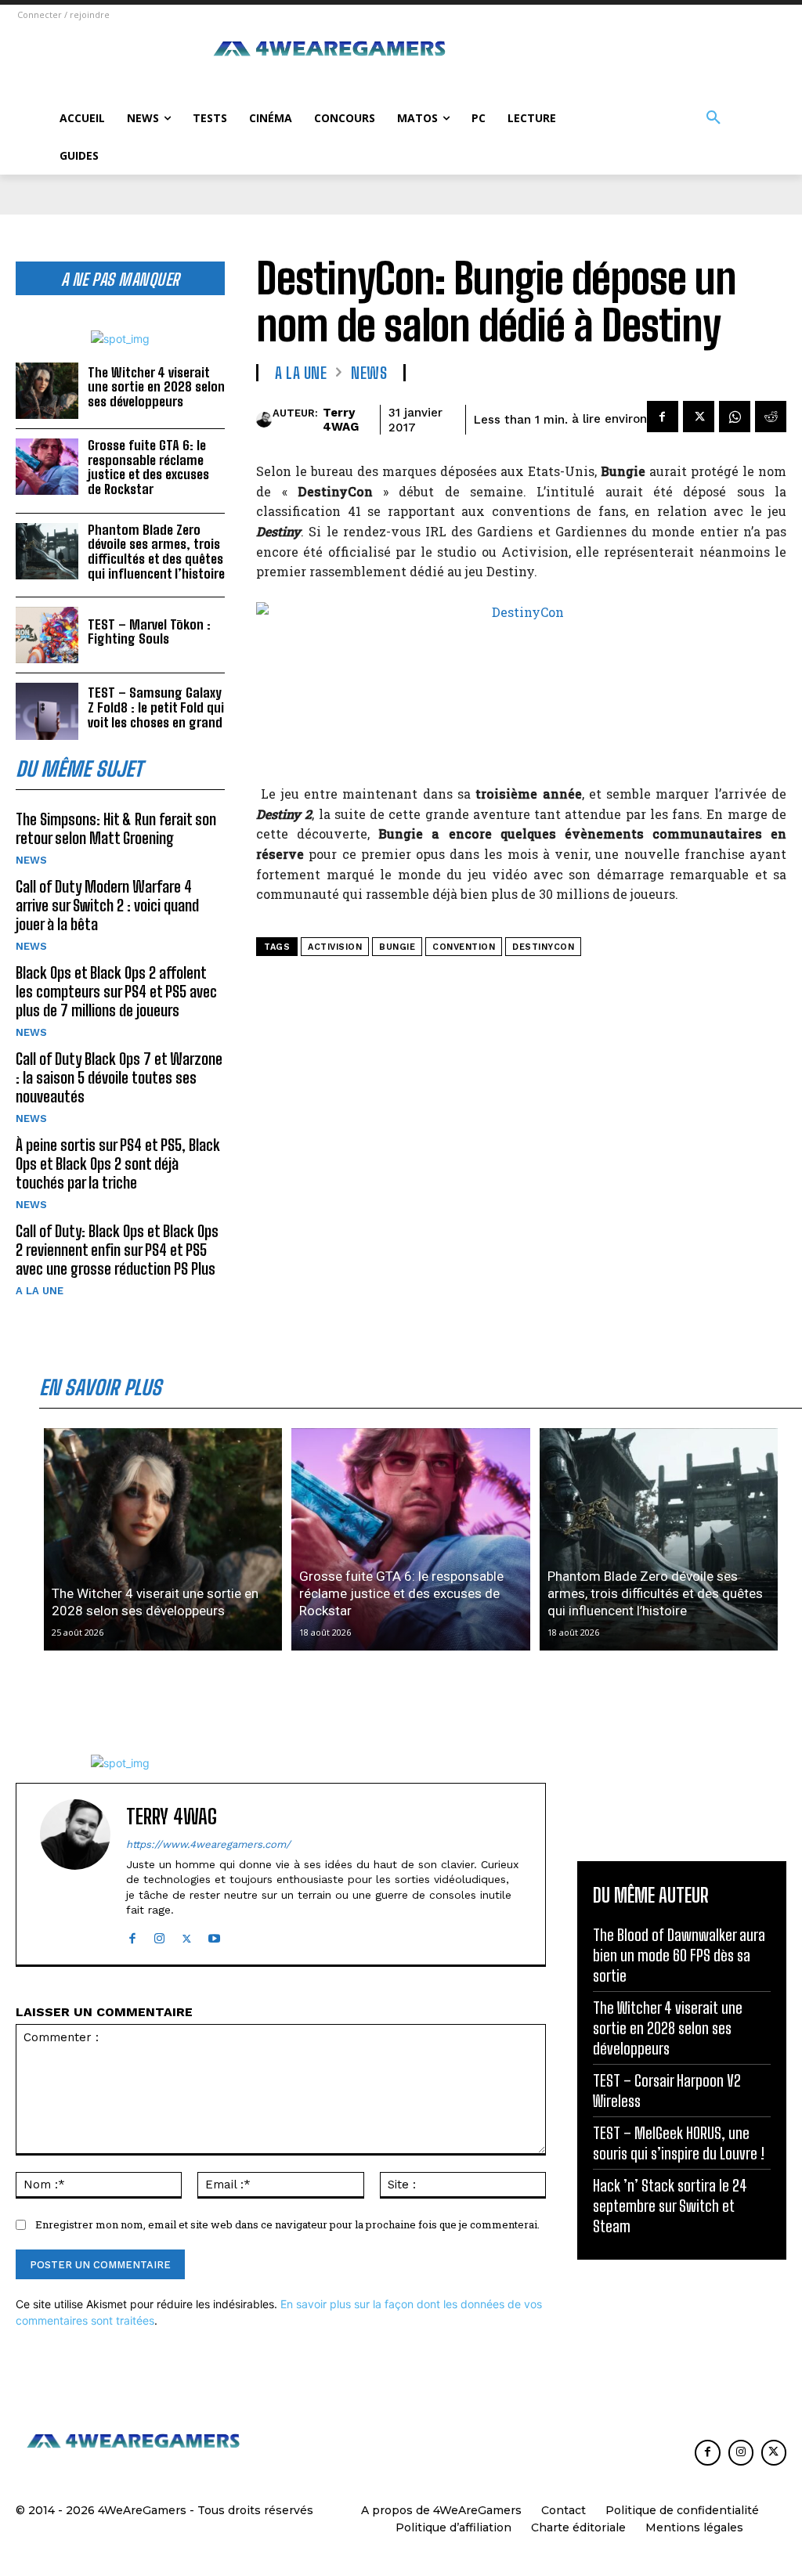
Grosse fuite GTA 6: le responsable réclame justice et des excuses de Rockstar (148, 467)
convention (464, 947)
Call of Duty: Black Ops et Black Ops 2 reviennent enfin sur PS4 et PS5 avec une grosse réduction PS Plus (117, 1250)
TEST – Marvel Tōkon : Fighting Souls (149, 632)
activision (335, 947)
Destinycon (543, 947)
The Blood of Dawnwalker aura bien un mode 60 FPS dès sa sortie (679, 1955)
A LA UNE (40, 1291)
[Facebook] (663, 417)
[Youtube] (214, 1935)
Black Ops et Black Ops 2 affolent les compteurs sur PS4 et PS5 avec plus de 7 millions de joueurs (116, 991)
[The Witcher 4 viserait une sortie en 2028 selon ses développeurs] (47, 391)
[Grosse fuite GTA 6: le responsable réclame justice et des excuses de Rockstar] (47, 467)
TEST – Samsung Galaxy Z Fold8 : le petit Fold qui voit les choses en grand (156, 707)
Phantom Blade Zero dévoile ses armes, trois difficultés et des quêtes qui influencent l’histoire (156, 552)
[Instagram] (159, 1935)
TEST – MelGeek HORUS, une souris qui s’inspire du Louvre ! (679, 2143)
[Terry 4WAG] (264, 420)
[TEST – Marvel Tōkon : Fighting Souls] (47, 635)
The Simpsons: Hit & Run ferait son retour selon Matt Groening (116, 828)
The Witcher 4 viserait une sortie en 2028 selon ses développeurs (156, 387)
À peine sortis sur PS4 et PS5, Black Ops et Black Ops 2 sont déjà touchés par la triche (118, 1164)
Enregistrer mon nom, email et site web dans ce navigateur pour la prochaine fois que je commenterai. (287, 2224)
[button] (713, 118)
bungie (397, 947)
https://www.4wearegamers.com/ (208, 1844)
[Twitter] (699, 417)
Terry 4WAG (341, 420)
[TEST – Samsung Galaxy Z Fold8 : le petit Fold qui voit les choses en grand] (47, 711)
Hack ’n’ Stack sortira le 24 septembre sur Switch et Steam (670, 2206)
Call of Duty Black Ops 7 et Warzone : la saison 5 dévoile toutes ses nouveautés (119, 1077)
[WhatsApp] (735, 417)
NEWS (31, 860)
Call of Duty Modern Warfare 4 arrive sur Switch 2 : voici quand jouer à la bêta (107, 905)
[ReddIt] (771, 417)
